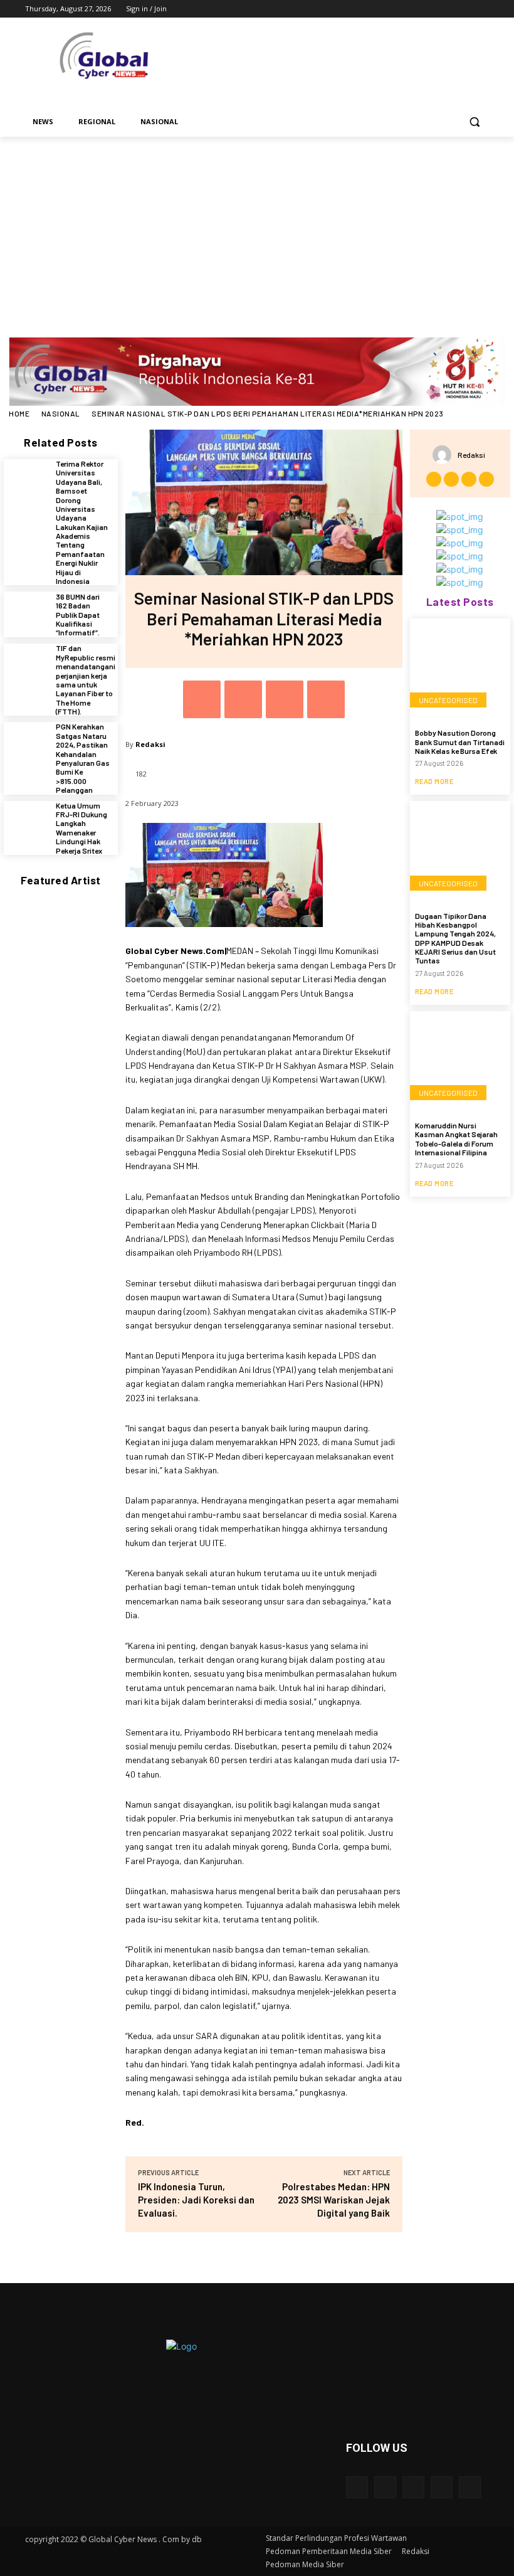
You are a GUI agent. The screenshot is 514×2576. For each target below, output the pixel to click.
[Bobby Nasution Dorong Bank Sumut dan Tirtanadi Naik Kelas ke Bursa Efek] (460, 669)
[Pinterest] (285, 699)
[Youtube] (482, 9)
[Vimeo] (464, 9)
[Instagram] (430, 9)
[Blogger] (357, 2487)
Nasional (61, 413)
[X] (447, 9)
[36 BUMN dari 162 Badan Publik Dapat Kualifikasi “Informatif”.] (27, 614)
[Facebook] (412, 9)
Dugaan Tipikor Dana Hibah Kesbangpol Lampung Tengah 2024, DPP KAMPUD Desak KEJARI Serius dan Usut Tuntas (455, 938)
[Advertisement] (257, 231)
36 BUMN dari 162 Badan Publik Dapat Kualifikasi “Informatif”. (78, 615)
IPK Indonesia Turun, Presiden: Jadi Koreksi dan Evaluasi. (196, 2200)
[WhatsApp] (326, 699)
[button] (474, 122)
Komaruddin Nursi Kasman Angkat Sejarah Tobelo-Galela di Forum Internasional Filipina (456, 1139)
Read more (434, 781)
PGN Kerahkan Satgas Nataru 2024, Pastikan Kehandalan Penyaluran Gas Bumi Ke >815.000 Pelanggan (83, 758)
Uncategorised (448, 700)
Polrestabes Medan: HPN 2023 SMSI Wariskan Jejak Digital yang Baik (334, 2200)
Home (19, 413)
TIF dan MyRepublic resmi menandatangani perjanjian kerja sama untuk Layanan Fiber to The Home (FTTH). (86, 680)
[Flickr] (413, 2487)
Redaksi (150, 744)
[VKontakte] (470, 2487)
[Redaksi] (445, 455)
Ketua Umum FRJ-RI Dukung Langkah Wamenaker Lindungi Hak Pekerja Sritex (81, 828)
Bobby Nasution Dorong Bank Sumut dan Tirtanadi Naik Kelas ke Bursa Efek (460, 742)
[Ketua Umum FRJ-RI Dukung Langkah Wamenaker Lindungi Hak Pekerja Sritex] (27, 824)
